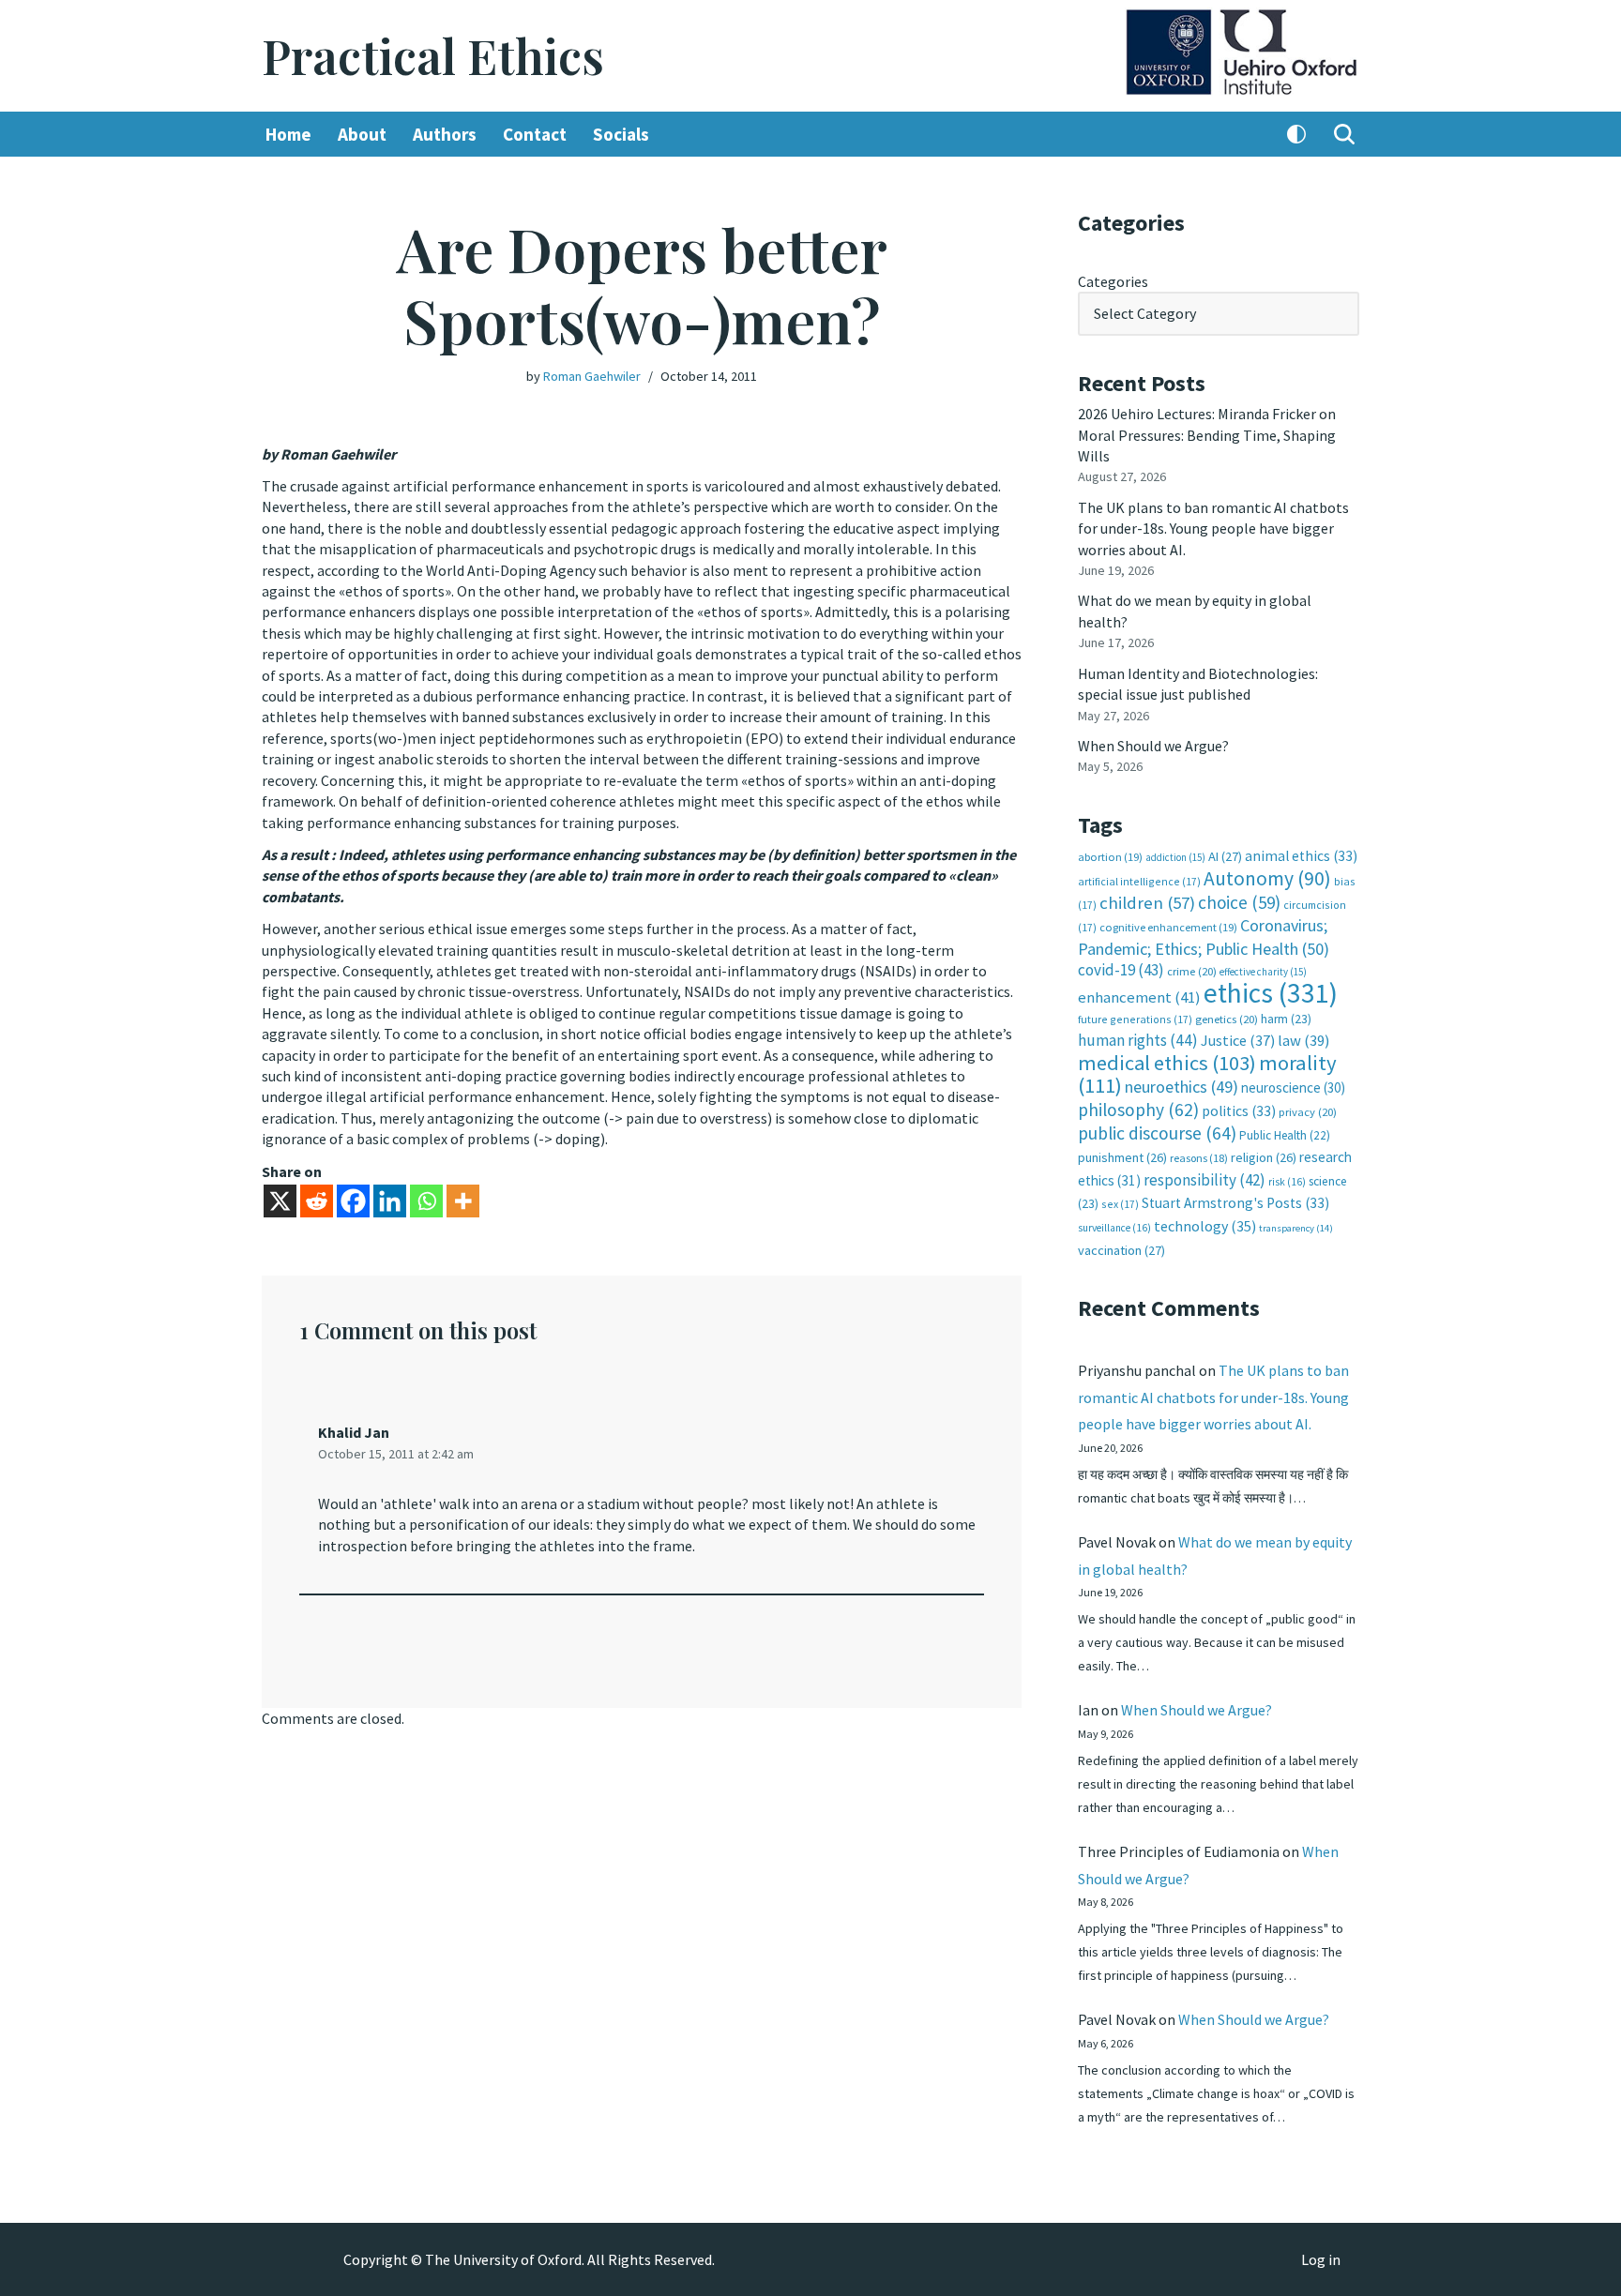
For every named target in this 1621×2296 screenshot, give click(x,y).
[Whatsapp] (426, 1201)
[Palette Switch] (1296, 134)
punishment (1122, 1157)
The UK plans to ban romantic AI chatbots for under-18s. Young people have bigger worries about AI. (1213, 529)
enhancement (1139, 997)
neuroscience (1293, 1088)
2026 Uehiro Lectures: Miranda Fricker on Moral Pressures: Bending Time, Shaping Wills (1207, 435)
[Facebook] (353, 1201)
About (362, 134)
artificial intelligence (1139, 881)
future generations (1135, 1019)
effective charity (1263, 972)
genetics (1227, 1019)
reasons (1199, 1158)
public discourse (1157, 1133)
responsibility (1204, 1180)
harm (1286, 1019)
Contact (535, 134)
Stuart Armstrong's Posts (1235, 1203)
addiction (1175, 857)
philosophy (1138, 1110)
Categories (1113, 281)
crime (1192, 971)
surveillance (1114, 1228)
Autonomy (1267, 878)
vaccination (1121, 1250)
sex (1120, 1204)
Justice (1238, 1040)
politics (1239, 1111)
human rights (1138, 1040)
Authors (445, 134)
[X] (280, 1201)
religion (1264, 1157)
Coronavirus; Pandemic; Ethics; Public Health (1204, 937)
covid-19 (1121, 970)
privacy (1308, 1112)
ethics (1271, 993)
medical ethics (1167, 1063)
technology (1205, 1226)
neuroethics (1182, 1087)
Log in (1321, 2259)
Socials (621, 134)
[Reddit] (317, 1201)
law (1303, 1041)
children (1147, 903)
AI (1225, 856)
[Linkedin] (390, 1201)
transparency (1296, 1228)
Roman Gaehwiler (592, 376)
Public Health (1285, 1135)
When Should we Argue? (1153, 746)
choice (1239, 902)
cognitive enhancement (1168, 927)
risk (1287, 1182)
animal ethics (1301, 856)
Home (288, 134)
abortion (1110, 857)
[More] (463, 1201)
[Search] (1344, 134)
